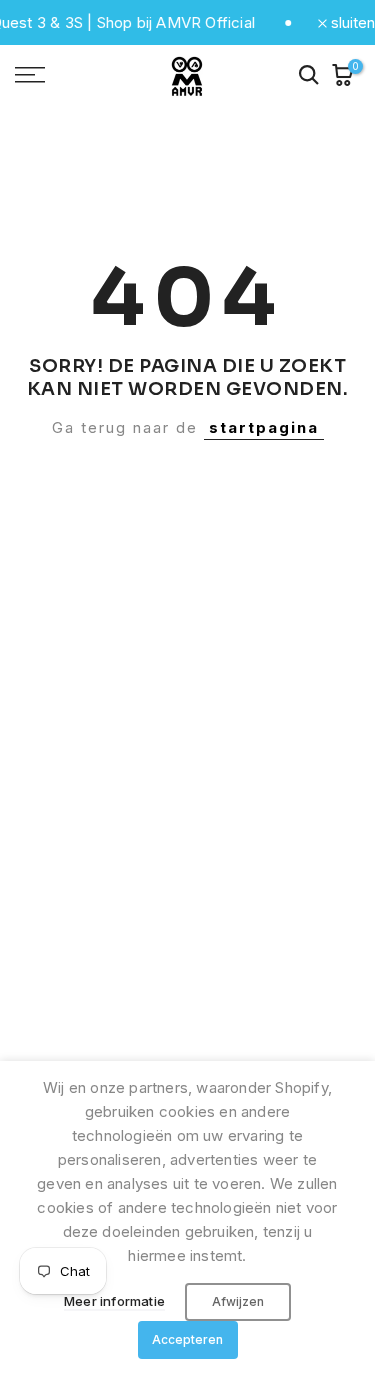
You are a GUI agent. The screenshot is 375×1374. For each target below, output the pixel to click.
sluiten (351, 22)
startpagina (264, 427)
